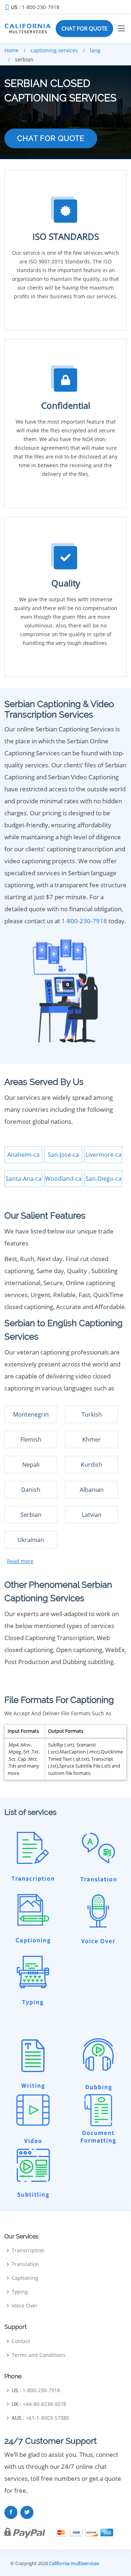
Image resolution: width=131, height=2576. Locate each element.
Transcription (28, 2250)
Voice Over (25, 2306)
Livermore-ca (104, 1155)
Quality (66, 583)
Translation (25, 2264)
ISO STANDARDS (66, 236)
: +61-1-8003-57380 (40, 2418)
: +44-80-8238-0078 (39, 2404)
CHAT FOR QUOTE (84, 28)
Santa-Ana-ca (23, 1179)
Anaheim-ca (23, 1155)
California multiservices (74, 2563)
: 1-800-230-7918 (35, 7)
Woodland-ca (63, 1179)
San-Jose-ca (63, 1155)
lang (95, 50)
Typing (20, 2292)
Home (11, 50)
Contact (21, 2341)
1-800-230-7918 (84, 921)
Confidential (66, 405)
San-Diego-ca (104, 1179)
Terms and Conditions (39, 2355)
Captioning (25, 2278)
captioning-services (54, 50)
